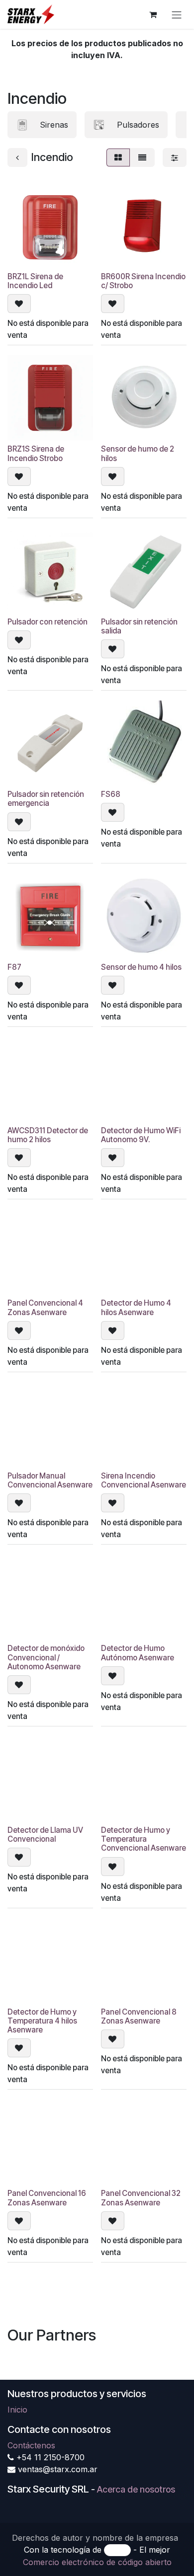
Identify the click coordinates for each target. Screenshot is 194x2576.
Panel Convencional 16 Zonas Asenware (47, 2198)
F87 (14, 967)
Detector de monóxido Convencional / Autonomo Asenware (46, 1657)
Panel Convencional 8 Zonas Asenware (139, 2016)
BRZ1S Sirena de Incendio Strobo (36, 453)
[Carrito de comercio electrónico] (153, 14)
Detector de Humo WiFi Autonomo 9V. (141, 1135)
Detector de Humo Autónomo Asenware (138, 1653)
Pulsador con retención (48, 622)
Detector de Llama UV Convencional (45, 1834)
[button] (19, 304)
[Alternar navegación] (177, 14)
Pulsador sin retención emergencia (46, 799)
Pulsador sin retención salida (139, 626)
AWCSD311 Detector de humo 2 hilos (48, 1135)
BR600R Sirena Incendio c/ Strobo (143, 281)
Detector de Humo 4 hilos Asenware (136, 1307)
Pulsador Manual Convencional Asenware (50, 1480)
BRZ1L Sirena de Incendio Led (35, 281)
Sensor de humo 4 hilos (141, 967)
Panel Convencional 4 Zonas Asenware (45, 1307)
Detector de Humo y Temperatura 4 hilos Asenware (42, 2021)
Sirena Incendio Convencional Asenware (144, 1480)
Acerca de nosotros (136, 2489)
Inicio (17, 2410)
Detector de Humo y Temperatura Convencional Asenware (144, 1839)
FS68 (111, 794)
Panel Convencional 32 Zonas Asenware (141, 2198)
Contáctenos (31, 2445)
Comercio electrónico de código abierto (97, 2562)
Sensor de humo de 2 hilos (138, 453)
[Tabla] (118, 157)
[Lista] (142, 157)
